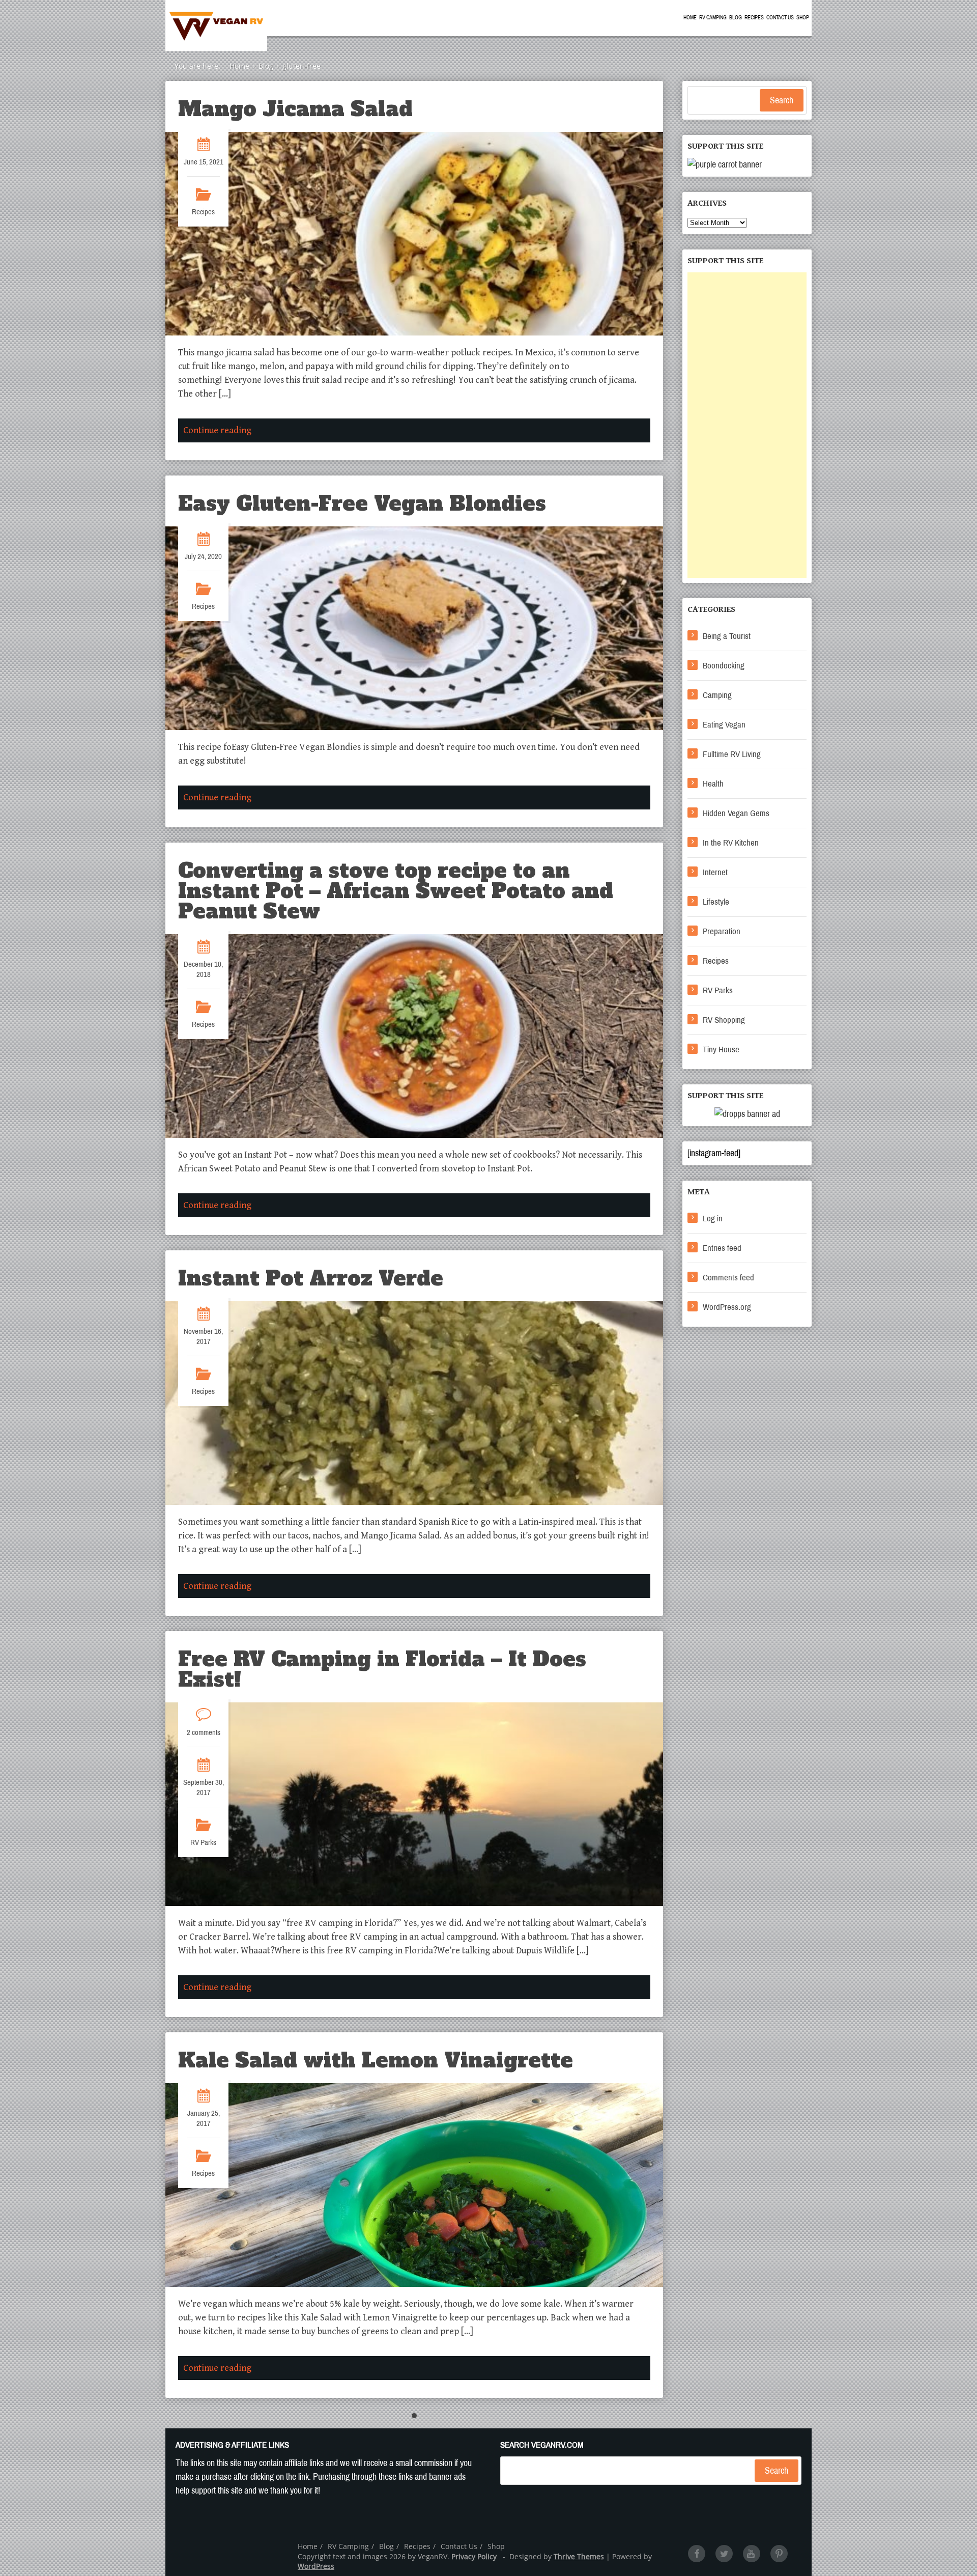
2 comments (204, 1732)
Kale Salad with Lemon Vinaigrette (376, 2060)
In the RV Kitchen (731, 843)
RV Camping (713, 18)
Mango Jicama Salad (295, 109)
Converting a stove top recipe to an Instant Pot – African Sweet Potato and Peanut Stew (396, 891)
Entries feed (722, 1248)
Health (713, 784)
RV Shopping (724, 1020)
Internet (715, 872)
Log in (713, 1219)
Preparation (722, 931)
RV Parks (203, 1842)
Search (782, 100)
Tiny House (721, 1049)
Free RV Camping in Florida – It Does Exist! (382, 1669)
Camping (717, 695)
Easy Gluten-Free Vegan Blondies (362, 503)
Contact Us (780, 18)
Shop (803, 18)
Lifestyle (716, 902)
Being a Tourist (727, 636)
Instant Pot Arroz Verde (311, 1278)
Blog (736, 18)
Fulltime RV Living (732, 754)
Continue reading (217, 430)
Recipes (754, 18)
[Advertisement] (747, 425)
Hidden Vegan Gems (736, 813)
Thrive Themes (579, 2556)
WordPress (316, 2566)
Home (690, 18)
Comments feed (728, 1278)
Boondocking (724, 666)
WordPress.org (727, 1307)
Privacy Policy (474, 2556)
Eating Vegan (724, 725)
